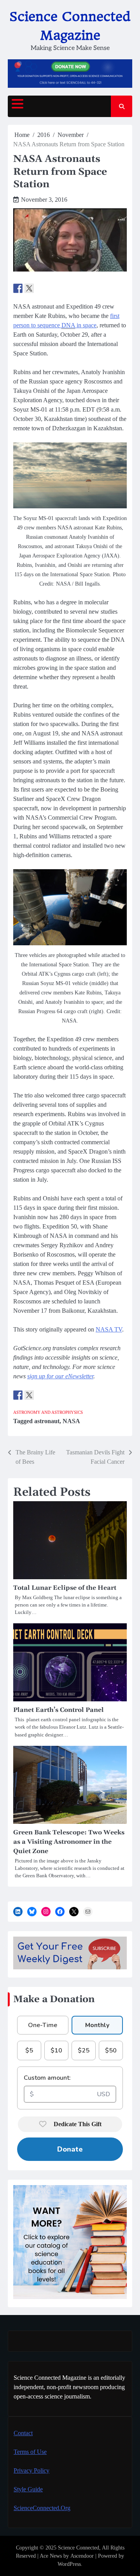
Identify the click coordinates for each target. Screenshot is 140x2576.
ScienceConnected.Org (42, 2508)
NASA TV (109, 1329)
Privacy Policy (31, 2470)
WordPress (69, 2564)
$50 (111, 2051)
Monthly (97, 2025)
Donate (70, 2149)
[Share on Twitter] (29, 288)
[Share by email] (52, 288)
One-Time (43, 2025)
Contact (23, 2433)
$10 (56, 2051)
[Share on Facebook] (18, 288)
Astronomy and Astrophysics (48, 1412)
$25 (84, 2051)
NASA (71, 1421)
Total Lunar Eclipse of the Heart (65, 1588)
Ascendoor (82, 2556)
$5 (29, 2051)
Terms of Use (30, 2452)
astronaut (47, 1421)
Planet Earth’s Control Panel (59, 1710)
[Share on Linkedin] (40, 288)
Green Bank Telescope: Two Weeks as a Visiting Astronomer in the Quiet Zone (69, 1842)
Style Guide (28, 2489)
